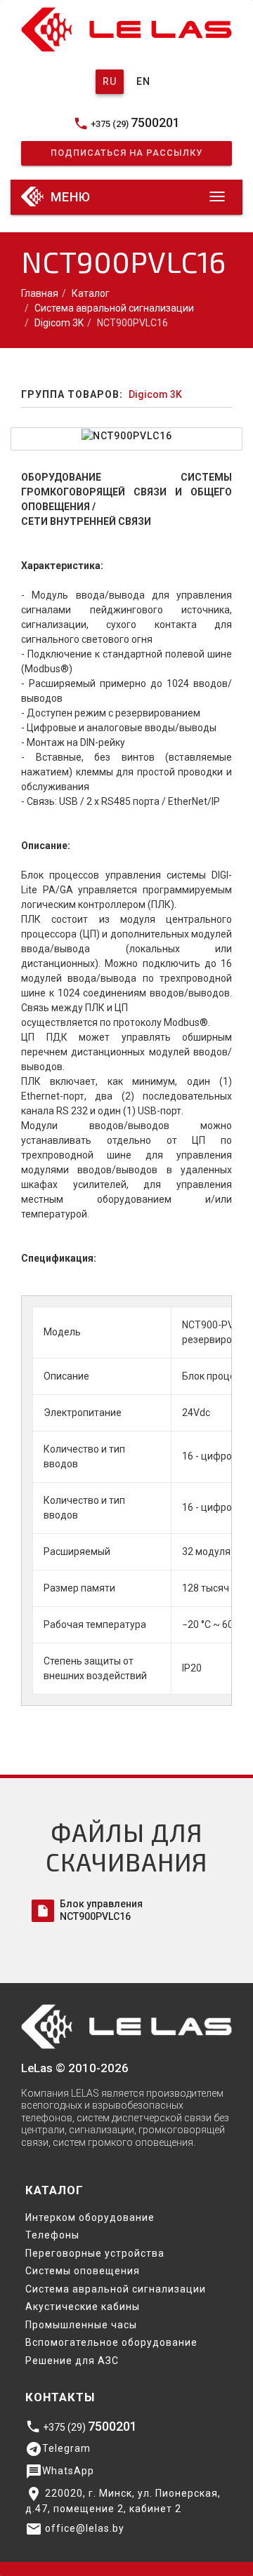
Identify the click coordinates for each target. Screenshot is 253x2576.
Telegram (58, 2449)
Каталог (91, 293)
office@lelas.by (75, 2529)
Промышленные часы (81, 2325)
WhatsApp (60, 2471)
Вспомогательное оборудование (111, 2342)
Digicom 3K (59, 323)
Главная (40, 293)
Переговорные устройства (95, 2253)
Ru (110, 81)
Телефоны (52, 2235)
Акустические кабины (83, 2307)
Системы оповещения (83, 2271)
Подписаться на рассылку (126, 153)
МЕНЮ (69, 197)
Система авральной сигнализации (114, 308)
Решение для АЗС (72, 2361)
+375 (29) (126, 123)
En (143, 81)
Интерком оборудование (90, 2217)
